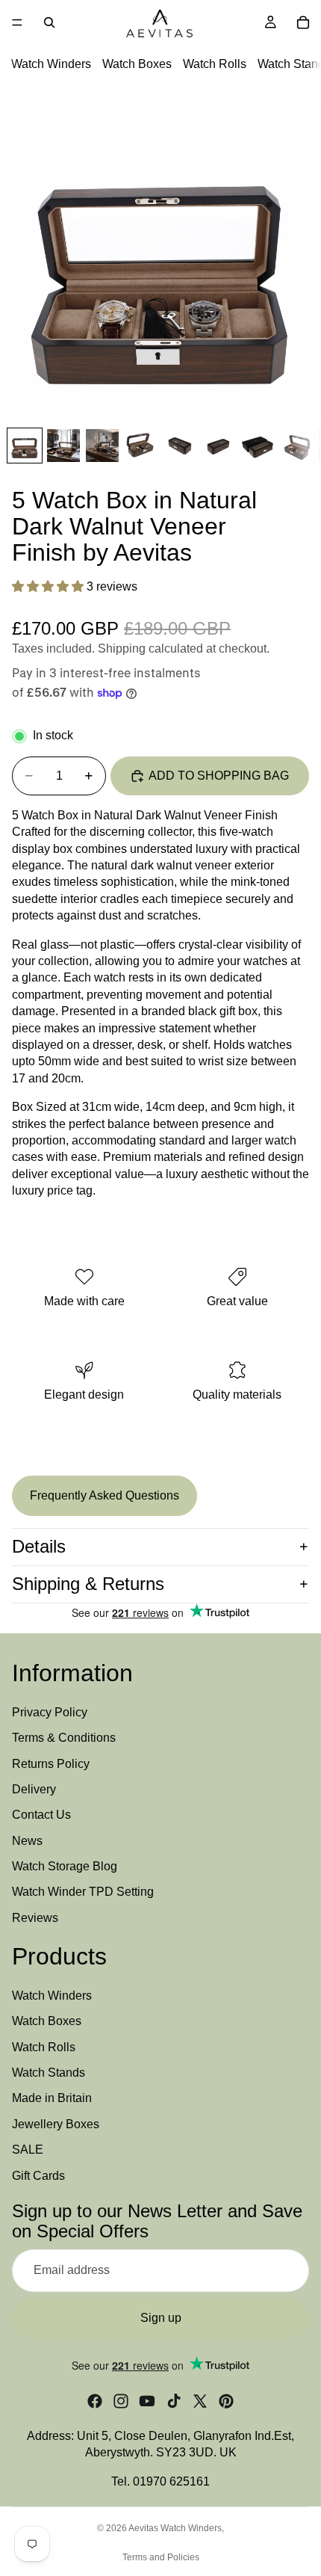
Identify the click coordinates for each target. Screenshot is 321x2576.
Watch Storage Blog (65, 1866)
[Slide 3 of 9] (102, 446)
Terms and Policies (161, 2557)
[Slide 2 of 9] (63, 446)
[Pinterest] (226, 2400)
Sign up (161, 2317)
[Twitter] (200, 2400)
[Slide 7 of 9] (258, 446)
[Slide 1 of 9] (25, 446)
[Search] (49, 22)
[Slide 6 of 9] (219, 446)
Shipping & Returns (88, 1584)
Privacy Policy (50, 1711)
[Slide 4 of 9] (141, 446)
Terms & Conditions (64, 1738)
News (27, 1840)
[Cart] (303, 22)
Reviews (35, 1917)
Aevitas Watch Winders (175, 2528)
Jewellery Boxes (56, 2123)
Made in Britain (52, 2098)
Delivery (34, 1788)
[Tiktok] (174, 2400)
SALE (28, 2150)
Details (39, 1546)
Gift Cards (38, 2175)
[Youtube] (147, 2400)
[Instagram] (121, 2400)
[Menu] (17, 22)
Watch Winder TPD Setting (83, 1892)
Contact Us (41, 1815)
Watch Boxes (137, 64)
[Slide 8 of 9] (296, 446)
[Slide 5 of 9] (180, 446)
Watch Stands (49, 2073)
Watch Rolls (215, 64)
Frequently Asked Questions (105, 1495)
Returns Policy (51, 1763)
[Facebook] (95, 2400)
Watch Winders (51, 64)
